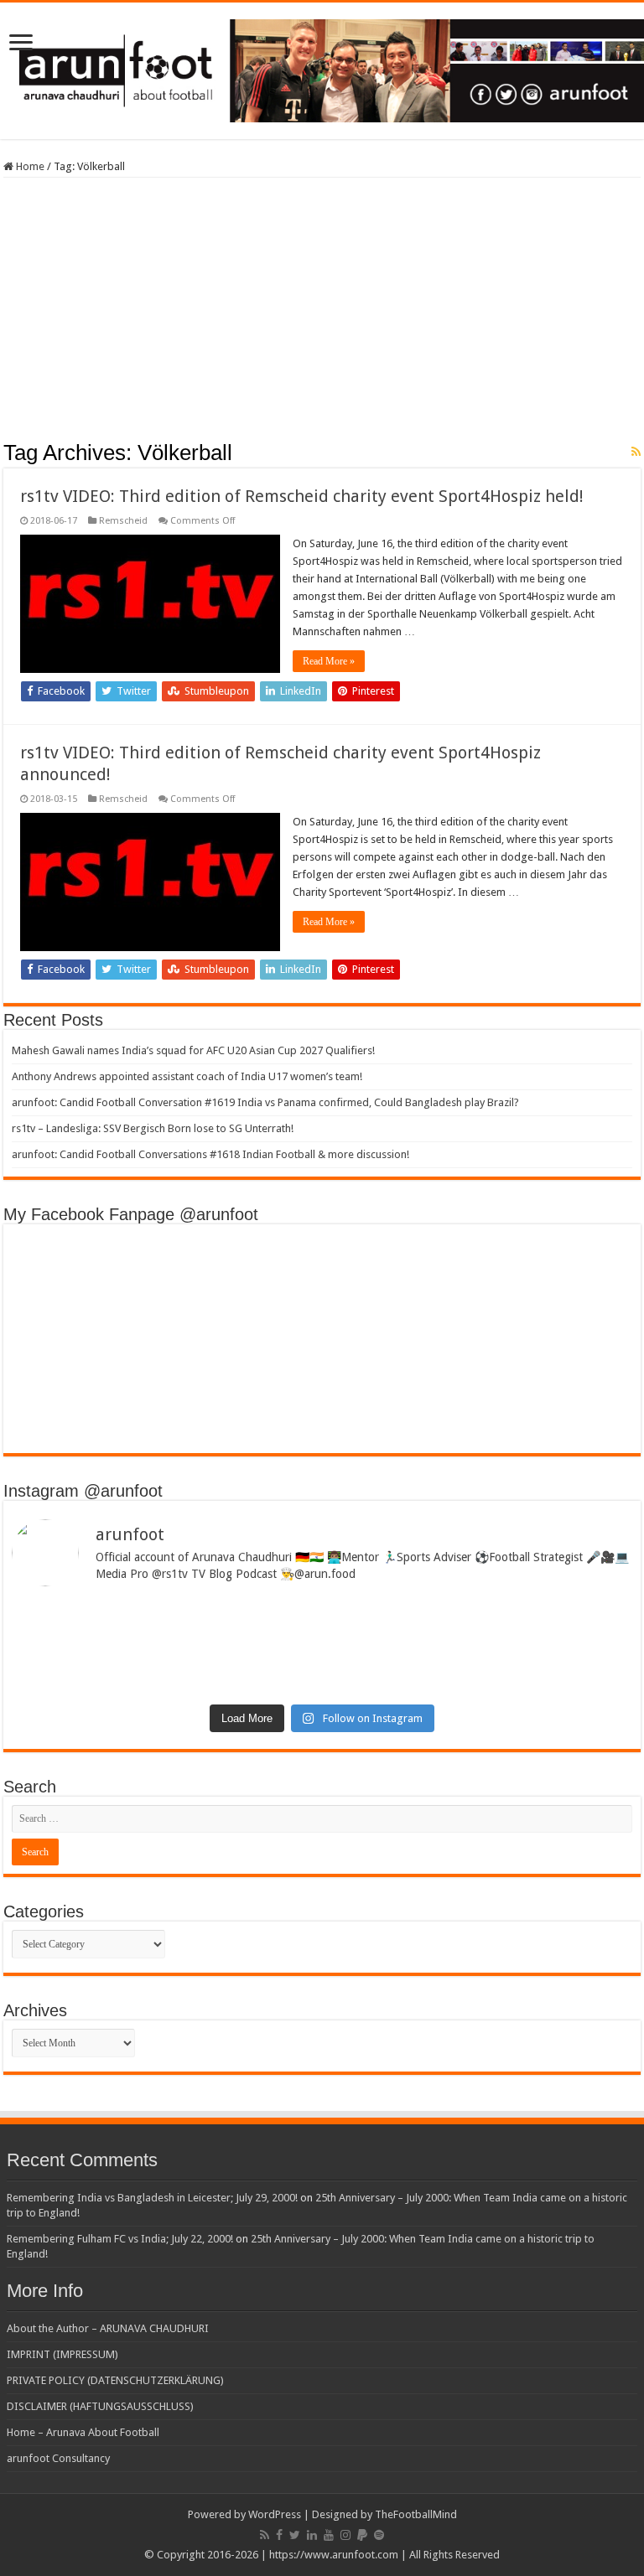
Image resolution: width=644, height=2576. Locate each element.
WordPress (275, 2514)
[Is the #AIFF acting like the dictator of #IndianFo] (479, 1665)
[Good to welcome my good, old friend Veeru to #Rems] (165, 1671)
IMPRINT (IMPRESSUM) (62, 2354)
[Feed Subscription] (636, 452)
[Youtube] (329, 2535)
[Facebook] (279, 2535)
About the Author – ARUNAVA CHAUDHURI (108, 2328)
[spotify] (379, 2535)
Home (29, 166)
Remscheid (123, 521)
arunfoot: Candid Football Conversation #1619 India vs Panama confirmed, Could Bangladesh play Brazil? (265, 1102)
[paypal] (362, 2535)
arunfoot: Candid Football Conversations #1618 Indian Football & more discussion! (210, 1154)
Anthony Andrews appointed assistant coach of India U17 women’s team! (187, 1076)
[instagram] (345, 2535)
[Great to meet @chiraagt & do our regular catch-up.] (479, 1619)
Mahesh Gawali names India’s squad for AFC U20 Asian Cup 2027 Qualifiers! (193, 1050)
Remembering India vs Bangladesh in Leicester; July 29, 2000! (152, 2198)
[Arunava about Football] (322, 68)
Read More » (329, 661)
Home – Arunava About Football (83, 2432)
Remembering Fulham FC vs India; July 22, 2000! (120, 2239)
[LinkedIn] (312, 2535)
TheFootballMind (416, 2514)
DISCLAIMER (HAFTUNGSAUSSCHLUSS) (100, 2406)
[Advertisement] (322, 314)
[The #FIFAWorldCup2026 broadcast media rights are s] (165, 1625)
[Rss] (265, 2535)
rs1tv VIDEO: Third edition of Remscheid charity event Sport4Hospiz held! (302, 496)
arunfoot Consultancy (58, 2458)
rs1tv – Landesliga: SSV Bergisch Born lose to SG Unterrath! (153, 1128)
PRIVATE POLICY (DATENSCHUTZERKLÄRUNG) (115, 2380)
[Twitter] (295, 2535)
